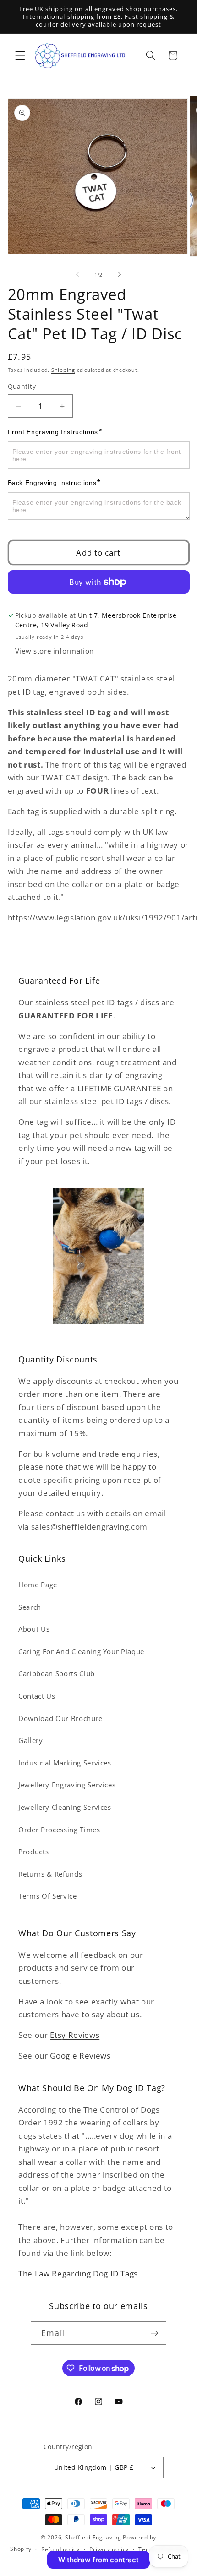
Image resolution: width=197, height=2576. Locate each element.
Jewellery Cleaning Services (65, 1807)
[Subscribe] (154, 2333)
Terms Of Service (48, 1896)
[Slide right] (120, 275)
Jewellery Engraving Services (67, 1785)
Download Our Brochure (60, 1718)
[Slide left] (77, 275)
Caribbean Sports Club (57, 1674)
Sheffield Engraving (93, 2537)
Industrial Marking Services (65, 1763)
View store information (55, 651)
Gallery (31, 1740)
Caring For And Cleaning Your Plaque (81, 1652)
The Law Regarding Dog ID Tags (78, 2274)
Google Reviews (80, 2056)
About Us (34, 1629)
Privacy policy (109, 2549)
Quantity (22, 386)
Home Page (38, 1585)
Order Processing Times (59, 1830)
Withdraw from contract (98, 2560)
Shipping (63, 370)
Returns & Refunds (50, 1874)
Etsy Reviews (75, 2035)
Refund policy (60, 2549)
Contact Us (37, 1696)
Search (30, 1607)
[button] (20, 55)
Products (33, 1852)
